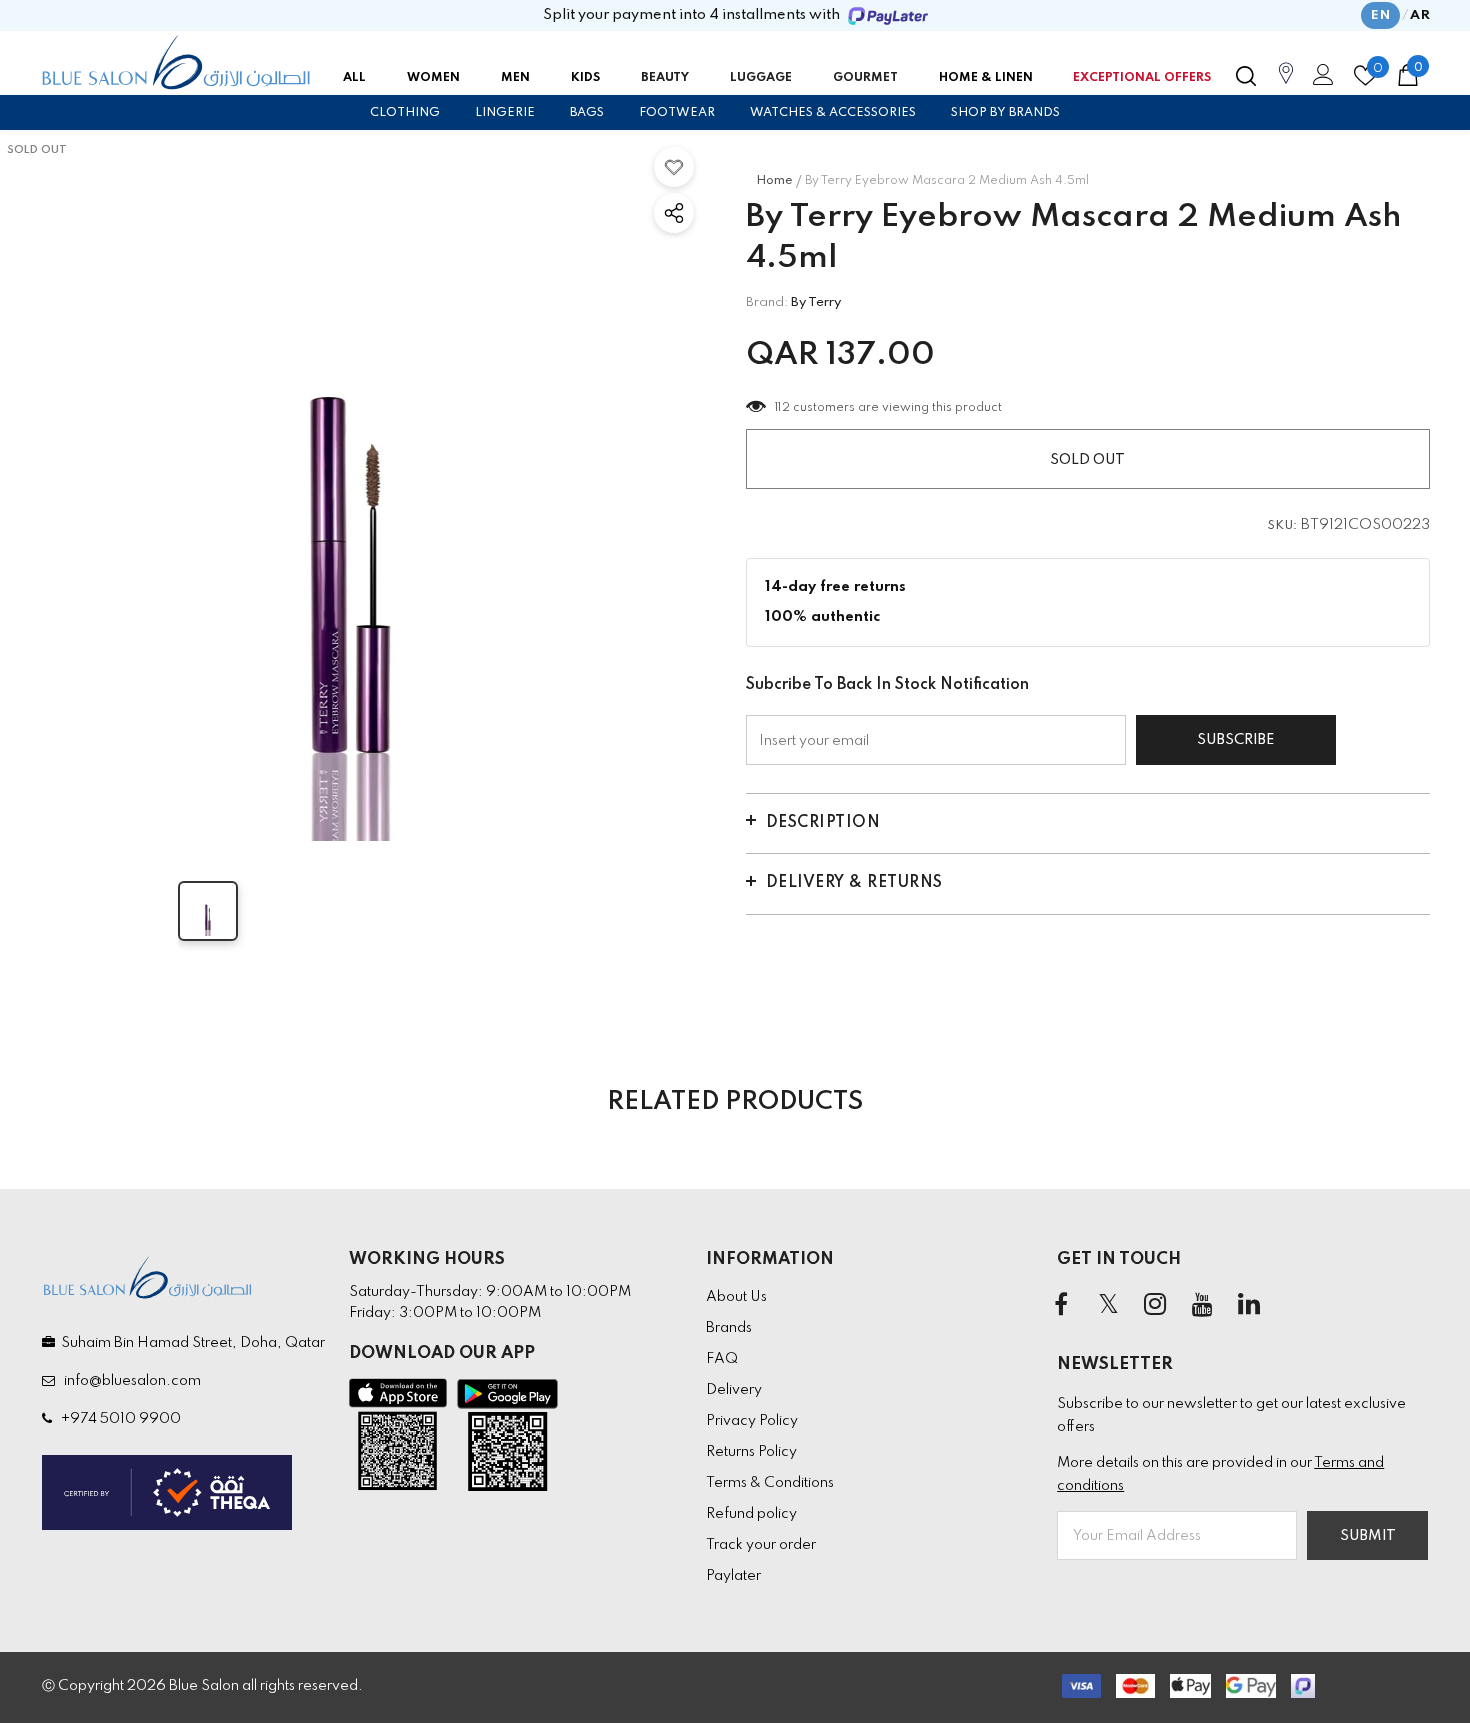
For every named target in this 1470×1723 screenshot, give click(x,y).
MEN (515, 78)
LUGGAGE (761, 78)
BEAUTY (665, 78)
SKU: (1283, 526)
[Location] (1286, 84)
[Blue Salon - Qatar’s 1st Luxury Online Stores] (176, 63)
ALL (354, 78)
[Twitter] (1108, 1305)
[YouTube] (1202, 1305)
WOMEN (433, 78)
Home (774, 181)
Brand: (767, 302)
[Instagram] (1155, 1305)
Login (1320, 80)
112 (783, 408)
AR (1420, 15)
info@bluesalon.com (129, 1381)
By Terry (816, 302)
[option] (353, 488)
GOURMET (865, 78)
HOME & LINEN (986, 78)
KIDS (585, 78)
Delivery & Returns (854, 883)
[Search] (1246, 76)
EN (1380, 15)
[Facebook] (1061, 1305)
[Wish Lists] (674, 167)
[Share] (674, 213)
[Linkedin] (1249, 1305)
